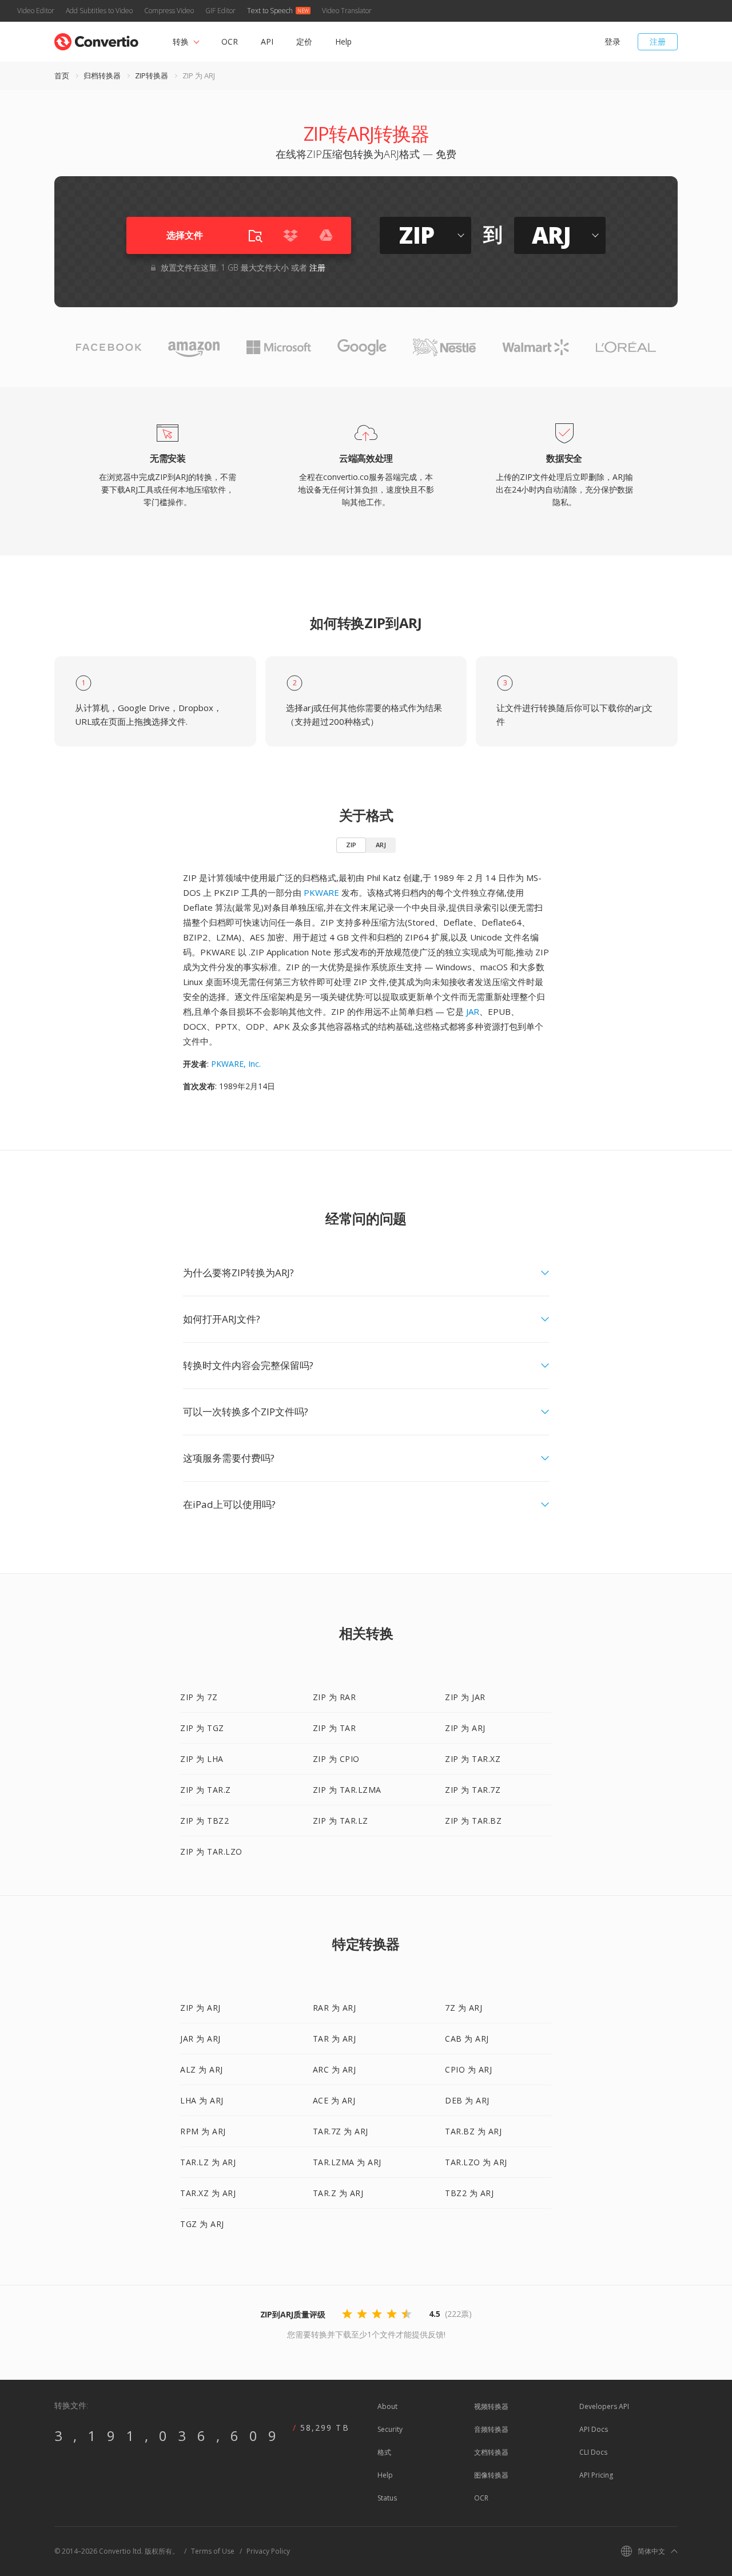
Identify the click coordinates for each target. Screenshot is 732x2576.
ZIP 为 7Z (199, 1697)
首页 (62, 76)
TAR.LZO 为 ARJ (476, 2162)
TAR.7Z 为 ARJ (341, 2131)
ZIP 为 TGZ (202, 1728)
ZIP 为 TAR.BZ (473, 1821)
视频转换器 (491, 2406)
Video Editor (36, 11)
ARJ (381, 845)
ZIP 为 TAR (335, 1728)
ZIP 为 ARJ (465, 1728)
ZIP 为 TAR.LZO (211, 1851)
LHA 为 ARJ (202, 2100)
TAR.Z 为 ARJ (338, 2193)
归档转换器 (102, 76)
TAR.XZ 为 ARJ (208, 2193)
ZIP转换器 (152, 76)
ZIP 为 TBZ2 (204, 1821)
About (387, 2406)
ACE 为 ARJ (334, 2100)
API (267, 41)
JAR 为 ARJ (200, 2039)
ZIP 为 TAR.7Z (473, 1790)
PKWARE (321, 892)
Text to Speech (270, 11)
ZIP (351, 845)
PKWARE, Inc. (236, 1064)
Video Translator (347, 11)
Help (343, 41)
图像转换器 (491, 2475)
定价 (304, 41)
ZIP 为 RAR (335, 1697)
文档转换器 (491, 2452)
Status (387, 2498)
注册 (658, 41)
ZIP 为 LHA (202, 1759)
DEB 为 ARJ (467, 2100)
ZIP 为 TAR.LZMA (347, 1790)
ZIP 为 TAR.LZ (341, 1821)
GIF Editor (220, 11)
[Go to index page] (96, 39)
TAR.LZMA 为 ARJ (347, 2162)
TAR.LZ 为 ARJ (208, 2162)
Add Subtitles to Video (99, 11)
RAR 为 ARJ (335, 2008)
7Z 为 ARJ (464, 2008)
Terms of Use (213, 2551)
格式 (384, 2452)
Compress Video (169, 11)
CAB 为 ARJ (467, 2039)
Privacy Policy (268, 2551)
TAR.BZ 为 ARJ (473, 2131)
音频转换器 (491, 2429)
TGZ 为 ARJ (202, 2224)
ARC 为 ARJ (335, 2069)
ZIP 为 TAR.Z (206, 1790)
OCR (230, 41)
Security (390, 2429)
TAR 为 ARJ (335, 2039)
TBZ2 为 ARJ (469, 2193)
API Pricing (596, 2475)
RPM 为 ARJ (203, 2131)
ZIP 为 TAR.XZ (473, 1759)
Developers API (604, 2406)
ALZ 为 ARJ (202, 2069)
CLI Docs (593, 2452)
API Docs (594, 2429)
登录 (612, 41)
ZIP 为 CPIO (336, 1759)
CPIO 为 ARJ (468, 2069)
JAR (473, 1011)
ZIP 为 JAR (465, 1697)
